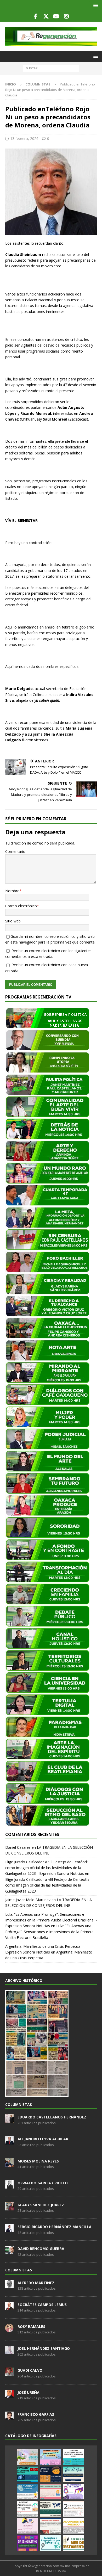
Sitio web (13, 921)
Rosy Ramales (31, 2327)
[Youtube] (56, 16)
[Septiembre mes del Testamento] (73, 2543)
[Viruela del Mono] (50, 2474)
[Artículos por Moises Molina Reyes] (9, 2164)
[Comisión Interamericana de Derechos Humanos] (73, 2457)
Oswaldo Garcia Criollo (43, 2183)
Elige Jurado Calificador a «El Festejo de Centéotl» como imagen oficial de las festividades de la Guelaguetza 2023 (47, 1885)
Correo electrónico (21, 906)
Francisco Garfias (36, 2414)
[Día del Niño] (73, 2474)
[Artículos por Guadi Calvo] (9, 2373)
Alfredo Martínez (36, 2283)
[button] (95, 5)
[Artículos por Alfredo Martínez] (9, 2285)
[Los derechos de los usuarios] (27, 2474)
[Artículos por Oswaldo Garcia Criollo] (9, 2186)
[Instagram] (66, 16)
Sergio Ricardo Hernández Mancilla (55, 2227)
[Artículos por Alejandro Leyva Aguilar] (9, 2142)
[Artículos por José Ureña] (9, 2395)
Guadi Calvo (30, 2370)
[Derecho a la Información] (50, 2492)
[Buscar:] (51, 68)
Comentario (15, 851)
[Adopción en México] (73, 2526)
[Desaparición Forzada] (50, 2526)
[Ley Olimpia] (27, 2526)
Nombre (12, 891)
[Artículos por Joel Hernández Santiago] (9, 2351)
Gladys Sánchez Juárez (41, 2205)
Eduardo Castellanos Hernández (52, 2117)
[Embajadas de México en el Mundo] (50, 2509)
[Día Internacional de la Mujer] (73, 2492)
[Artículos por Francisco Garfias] (9, 2417)
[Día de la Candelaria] (73, 2509)
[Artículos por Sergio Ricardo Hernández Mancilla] (9, 2229)
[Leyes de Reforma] (27, 2457)
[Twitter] (46, 16)
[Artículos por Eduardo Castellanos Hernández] (9, 2120)
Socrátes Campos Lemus (42, 2305)
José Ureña (29, 2392)
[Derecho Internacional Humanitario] (27, 2509)
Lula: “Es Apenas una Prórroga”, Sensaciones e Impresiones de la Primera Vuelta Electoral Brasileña (49, 1932)
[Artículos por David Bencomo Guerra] (9, 2252)
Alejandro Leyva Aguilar (43, 2139)
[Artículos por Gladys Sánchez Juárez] (9, 2208)
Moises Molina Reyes (38, 2161)
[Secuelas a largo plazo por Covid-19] (50, 2543)
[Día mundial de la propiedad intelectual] (27, 2492)
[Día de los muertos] (27, 2543)
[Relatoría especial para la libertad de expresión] (50, 2457)
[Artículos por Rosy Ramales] (9, 2329)
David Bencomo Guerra (41, 2249)
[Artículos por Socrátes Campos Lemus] (9, 2307)
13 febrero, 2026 (24, 138)
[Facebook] (36, 16)
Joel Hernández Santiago (44, 2348)
